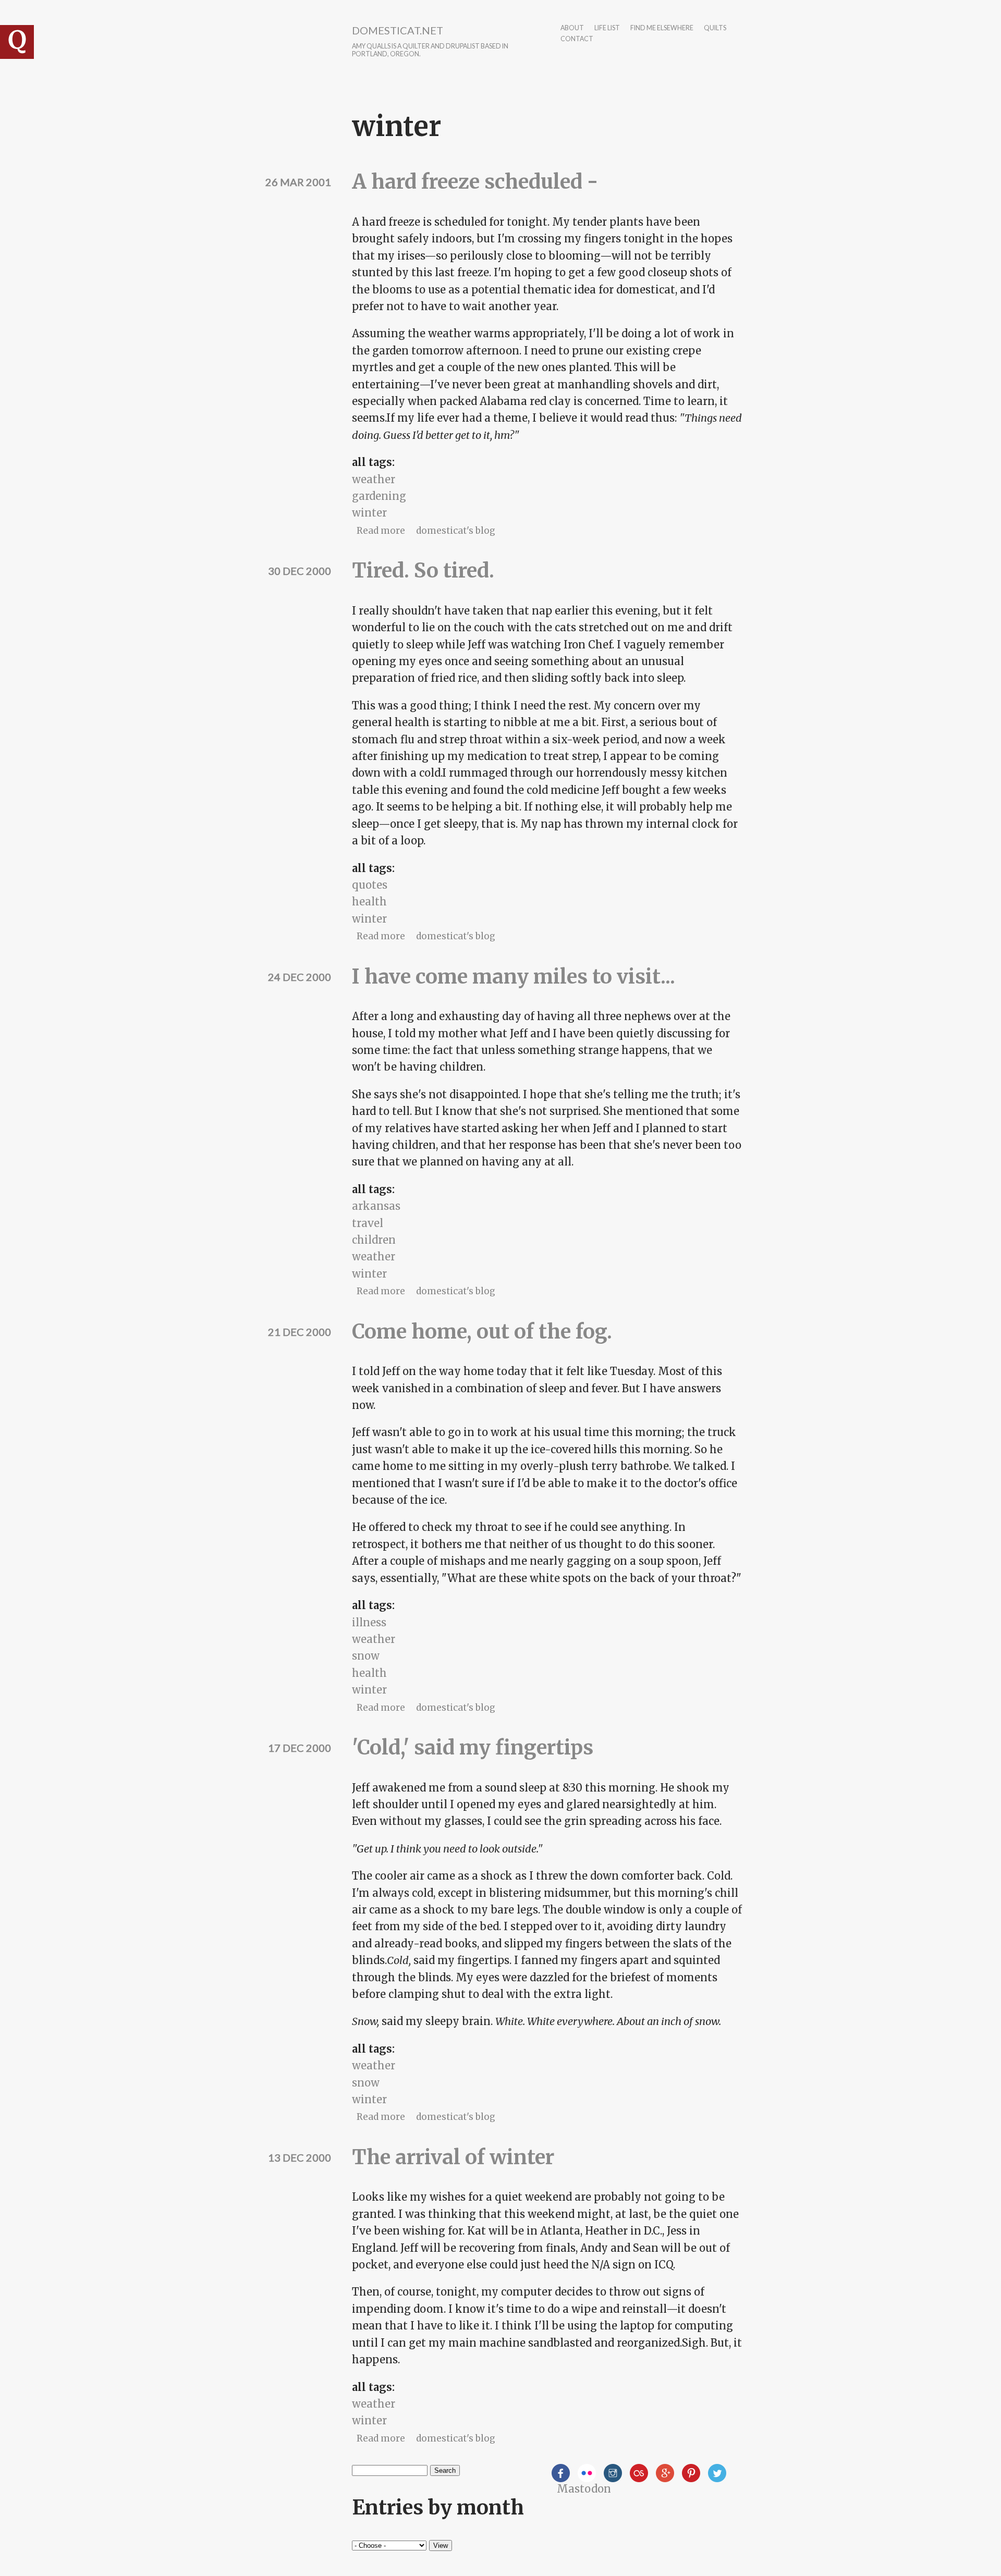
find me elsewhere (662, 28)
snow (366, 1656)
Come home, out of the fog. (482, 1332)
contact (577, 39)
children (374, 1240)
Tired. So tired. (423, 571)
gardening (379, 496)
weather (374, 479)
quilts (715, 28)
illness (369, 1622)
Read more (381, 531)
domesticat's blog (456, 531)
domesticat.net (398, 30)
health (369, 901)
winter (369, 513)
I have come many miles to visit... (514, 977)
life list (607, 28)
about (572, 28)
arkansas (376, 1206)
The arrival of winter (453, 2157)
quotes (370, 885)
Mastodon (584, 2489)
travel (368, 1223)
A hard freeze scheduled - (475, 182)
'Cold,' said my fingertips (473, 1747)
